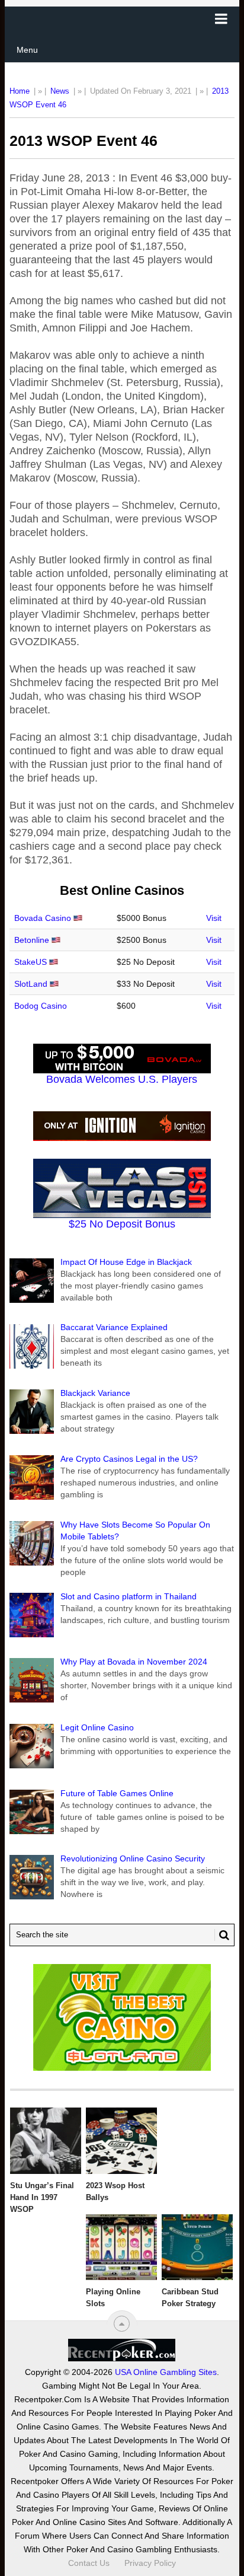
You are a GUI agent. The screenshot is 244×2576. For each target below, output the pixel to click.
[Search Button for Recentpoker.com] (222, 1935)
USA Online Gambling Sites (166, 2372)
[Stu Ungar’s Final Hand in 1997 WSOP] (46, 2141)
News (60, 91)
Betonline (32, 940)
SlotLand (31, 984)
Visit (214, 918)
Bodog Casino (41, 1006)
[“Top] (122, 2324)
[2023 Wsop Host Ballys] (121, 2141)
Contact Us (89, 2563)
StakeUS (30, 962)
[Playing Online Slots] (121, 2247)
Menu (27, 50)
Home (20, 91)
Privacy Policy (150, 2563)
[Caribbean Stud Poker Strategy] (197, 2247)
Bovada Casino (43, 918)
